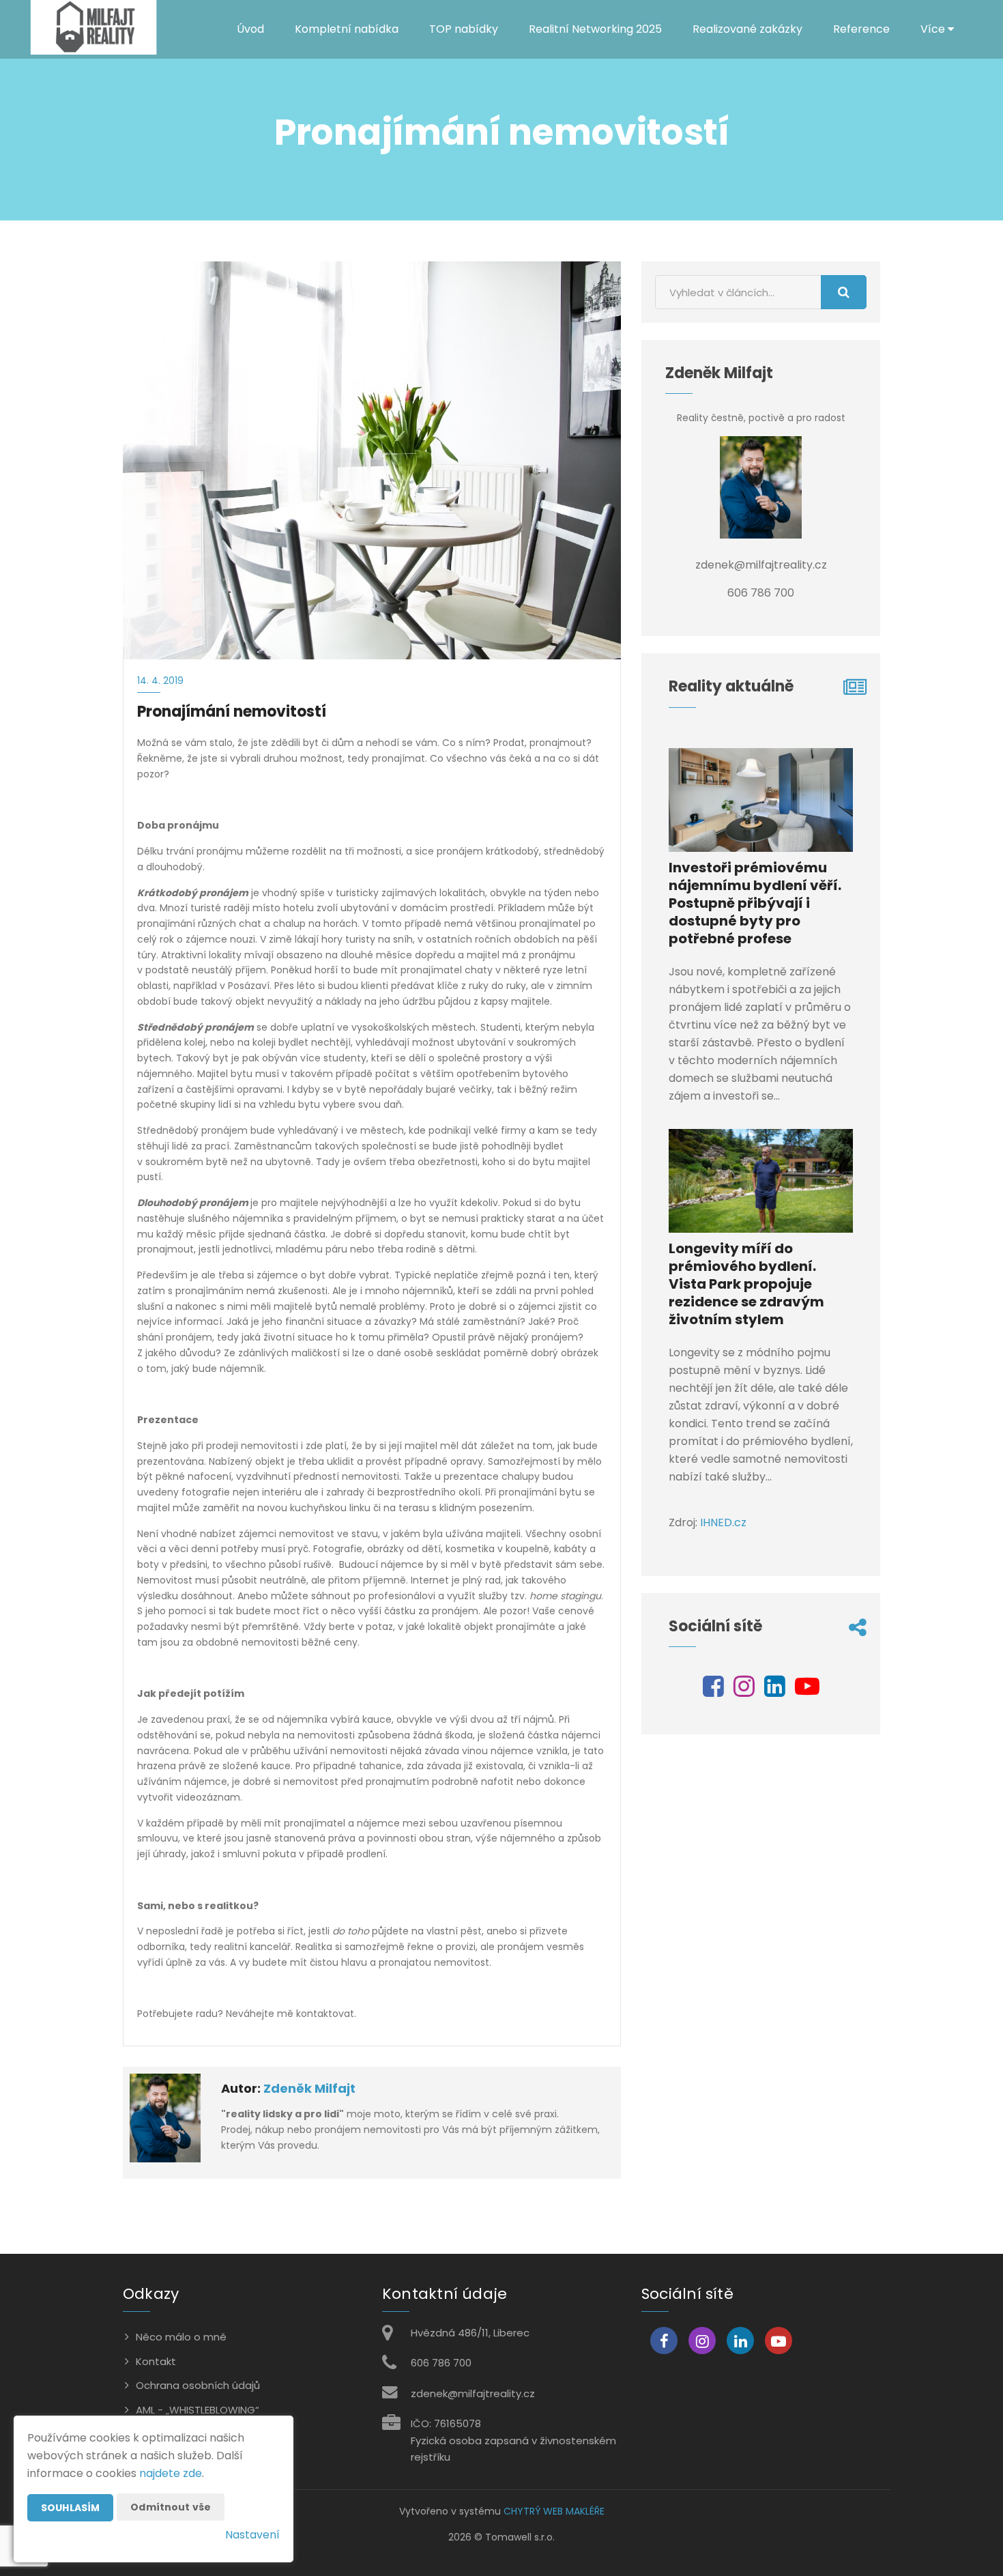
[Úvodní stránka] (93, 29)
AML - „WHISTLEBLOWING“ (198, 2410)
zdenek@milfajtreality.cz (473, 2393)
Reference (861, 29)
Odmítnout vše (171, 2507)
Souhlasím (70, 2508)
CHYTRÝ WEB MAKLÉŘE (554, 2511)
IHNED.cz (723, 1522)
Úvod (250, 29)
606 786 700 (441, 2363)
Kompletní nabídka (347, 29)
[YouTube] (807, 1691)
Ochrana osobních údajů (198, 2385)
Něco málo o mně (181, 2337)
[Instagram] (744, 1691)
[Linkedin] (775, 1691)
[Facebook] (713, 1691)
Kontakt (156, 2361)
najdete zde (171, 2473)
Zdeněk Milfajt (309, 2088)
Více (934, 29)
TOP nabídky (464, 29)
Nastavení (252, 2535)
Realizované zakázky (747, 29)
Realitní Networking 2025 (595, 29)
